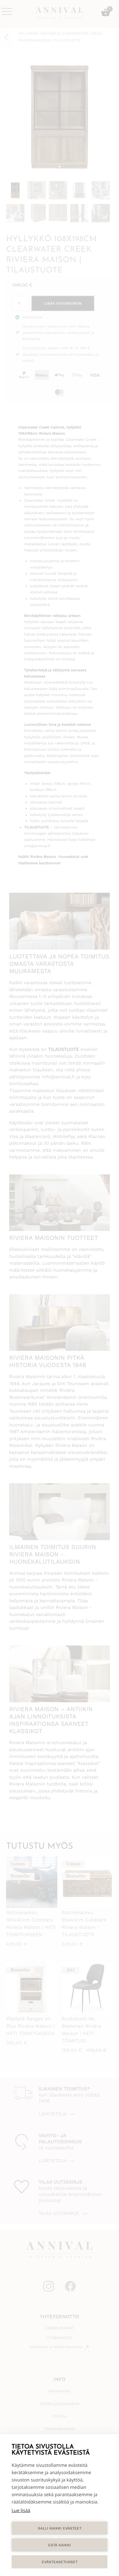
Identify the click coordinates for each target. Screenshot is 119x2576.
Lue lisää (21, 2511)
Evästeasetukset (60, 2562)
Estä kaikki (60, 2545)
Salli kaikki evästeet (60, 2528)
